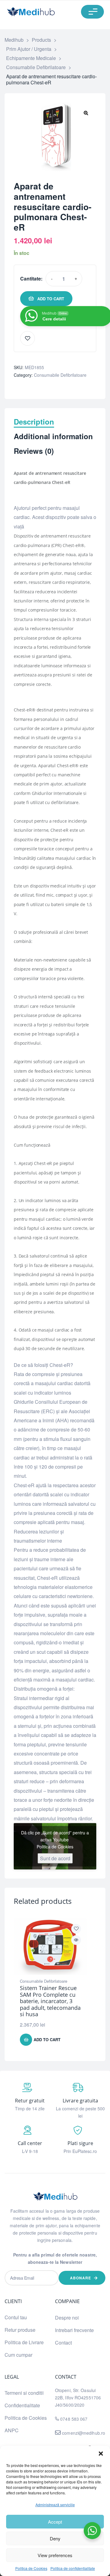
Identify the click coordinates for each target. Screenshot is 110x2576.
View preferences (55, 2555)
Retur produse (20, 2330)
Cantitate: (31, 279)
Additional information (53, 437)
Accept (55, 2522)
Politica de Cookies (31, 2568)
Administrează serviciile (55, 2505)
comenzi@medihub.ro (83, 2433)
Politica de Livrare (24, 2342)
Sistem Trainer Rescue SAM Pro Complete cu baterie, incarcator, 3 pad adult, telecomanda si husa (50, 2001)
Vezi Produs (76, 1940)
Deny (55, 2538)
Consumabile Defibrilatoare (60, 375)
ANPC (12, 2430)
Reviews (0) (34, 451)
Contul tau (16, 2317)
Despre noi (67, 2318)
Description (34, 422)
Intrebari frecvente (74, 2330)
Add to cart (51, 299)
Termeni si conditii (24, 2393)
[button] (101, 2454)
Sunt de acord (55, 1858)
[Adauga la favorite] (28, 338)
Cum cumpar (18, 2355)
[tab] (55, 425)
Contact (63, 2343)
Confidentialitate (22, 2405)
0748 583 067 (74, 2419)
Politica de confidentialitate (73, 2568)
